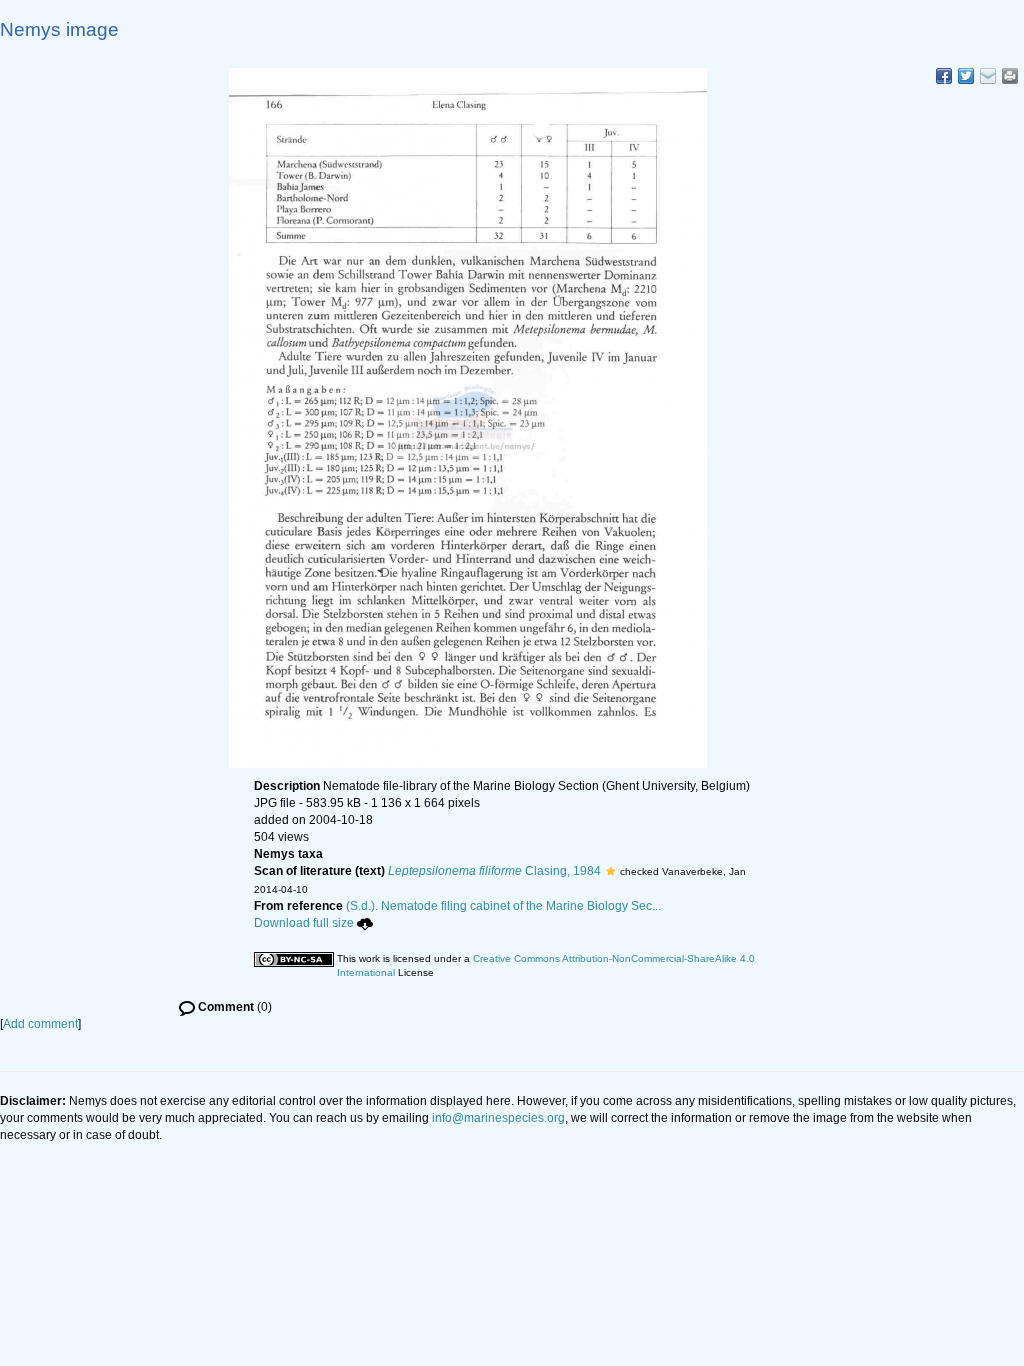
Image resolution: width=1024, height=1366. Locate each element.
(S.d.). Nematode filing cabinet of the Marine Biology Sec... (503, 906)
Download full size (304, 923)
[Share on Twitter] (966, 76)
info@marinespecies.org (498, 1118)
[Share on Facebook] (944, 76)
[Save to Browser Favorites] (988, 76)
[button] (610, 871)
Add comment (40, 1024)
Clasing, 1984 (494, 871)
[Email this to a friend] (1010, 76)
